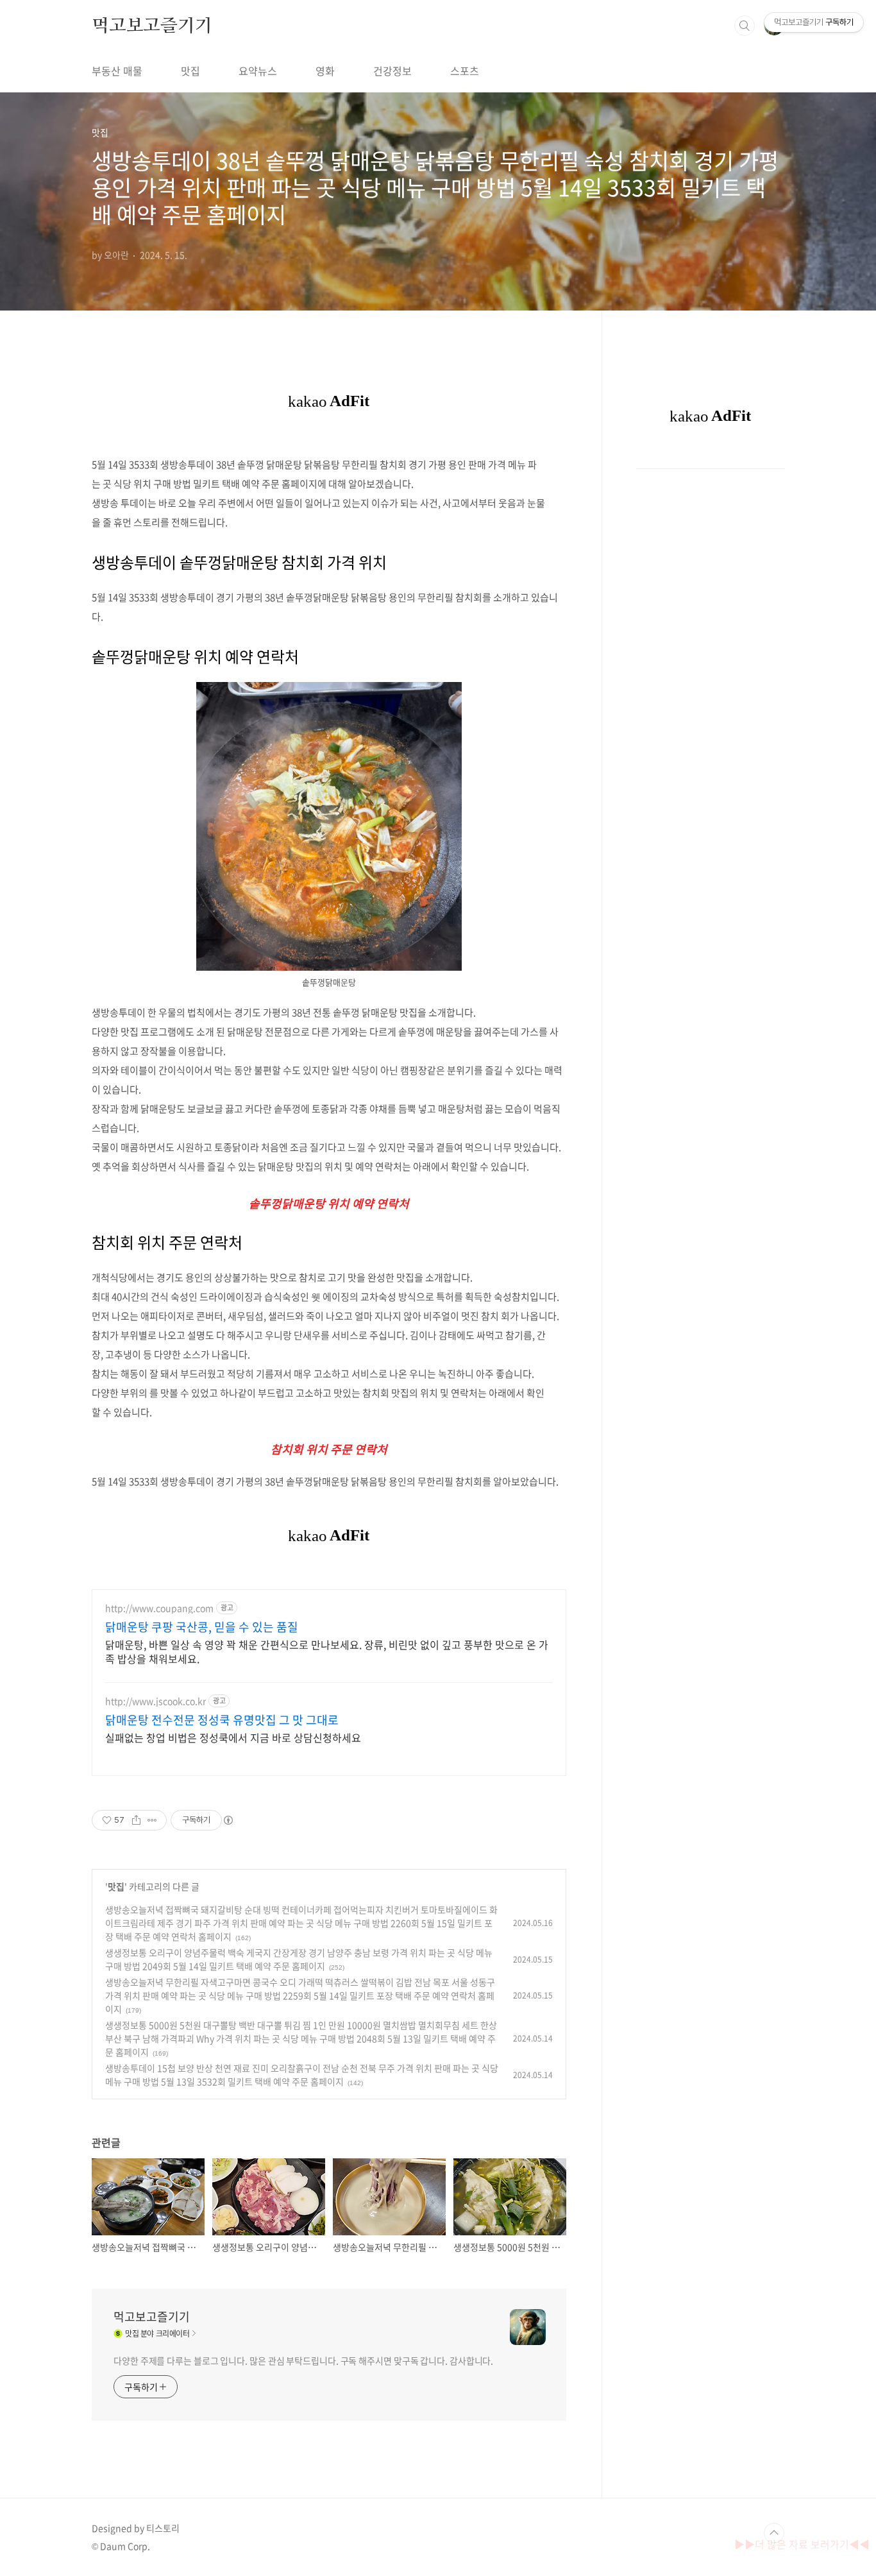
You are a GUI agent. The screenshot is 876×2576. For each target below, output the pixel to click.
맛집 (190, 71)
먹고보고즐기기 (152, 25)
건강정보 (392, 71)
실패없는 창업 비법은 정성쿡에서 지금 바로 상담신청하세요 (233, 1737)
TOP (774, 2533)
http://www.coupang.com (159, 1608)
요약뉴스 (258, 71)
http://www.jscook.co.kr (156, 1701)
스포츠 (465, 71)
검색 (745, 26)
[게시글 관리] (152, 1820)
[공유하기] (136, 1820)
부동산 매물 (117, 71)
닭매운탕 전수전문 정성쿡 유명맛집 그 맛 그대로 (222, 1720)
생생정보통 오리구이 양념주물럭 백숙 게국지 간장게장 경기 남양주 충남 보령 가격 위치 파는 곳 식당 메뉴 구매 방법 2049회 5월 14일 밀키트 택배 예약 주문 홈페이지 (299, 1959)
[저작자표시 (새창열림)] (228, 1820)
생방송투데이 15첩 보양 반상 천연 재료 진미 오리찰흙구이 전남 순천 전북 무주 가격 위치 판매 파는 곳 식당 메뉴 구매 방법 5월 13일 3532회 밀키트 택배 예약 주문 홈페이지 (302, 2075)
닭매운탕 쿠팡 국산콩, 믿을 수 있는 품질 (202, 1627)
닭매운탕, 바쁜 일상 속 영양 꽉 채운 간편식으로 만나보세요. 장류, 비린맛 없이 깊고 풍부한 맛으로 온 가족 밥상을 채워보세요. (327, 1651)
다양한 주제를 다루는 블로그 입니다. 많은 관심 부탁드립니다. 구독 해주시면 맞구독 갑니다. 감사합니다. (303, 2360)
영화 (325, 71)
